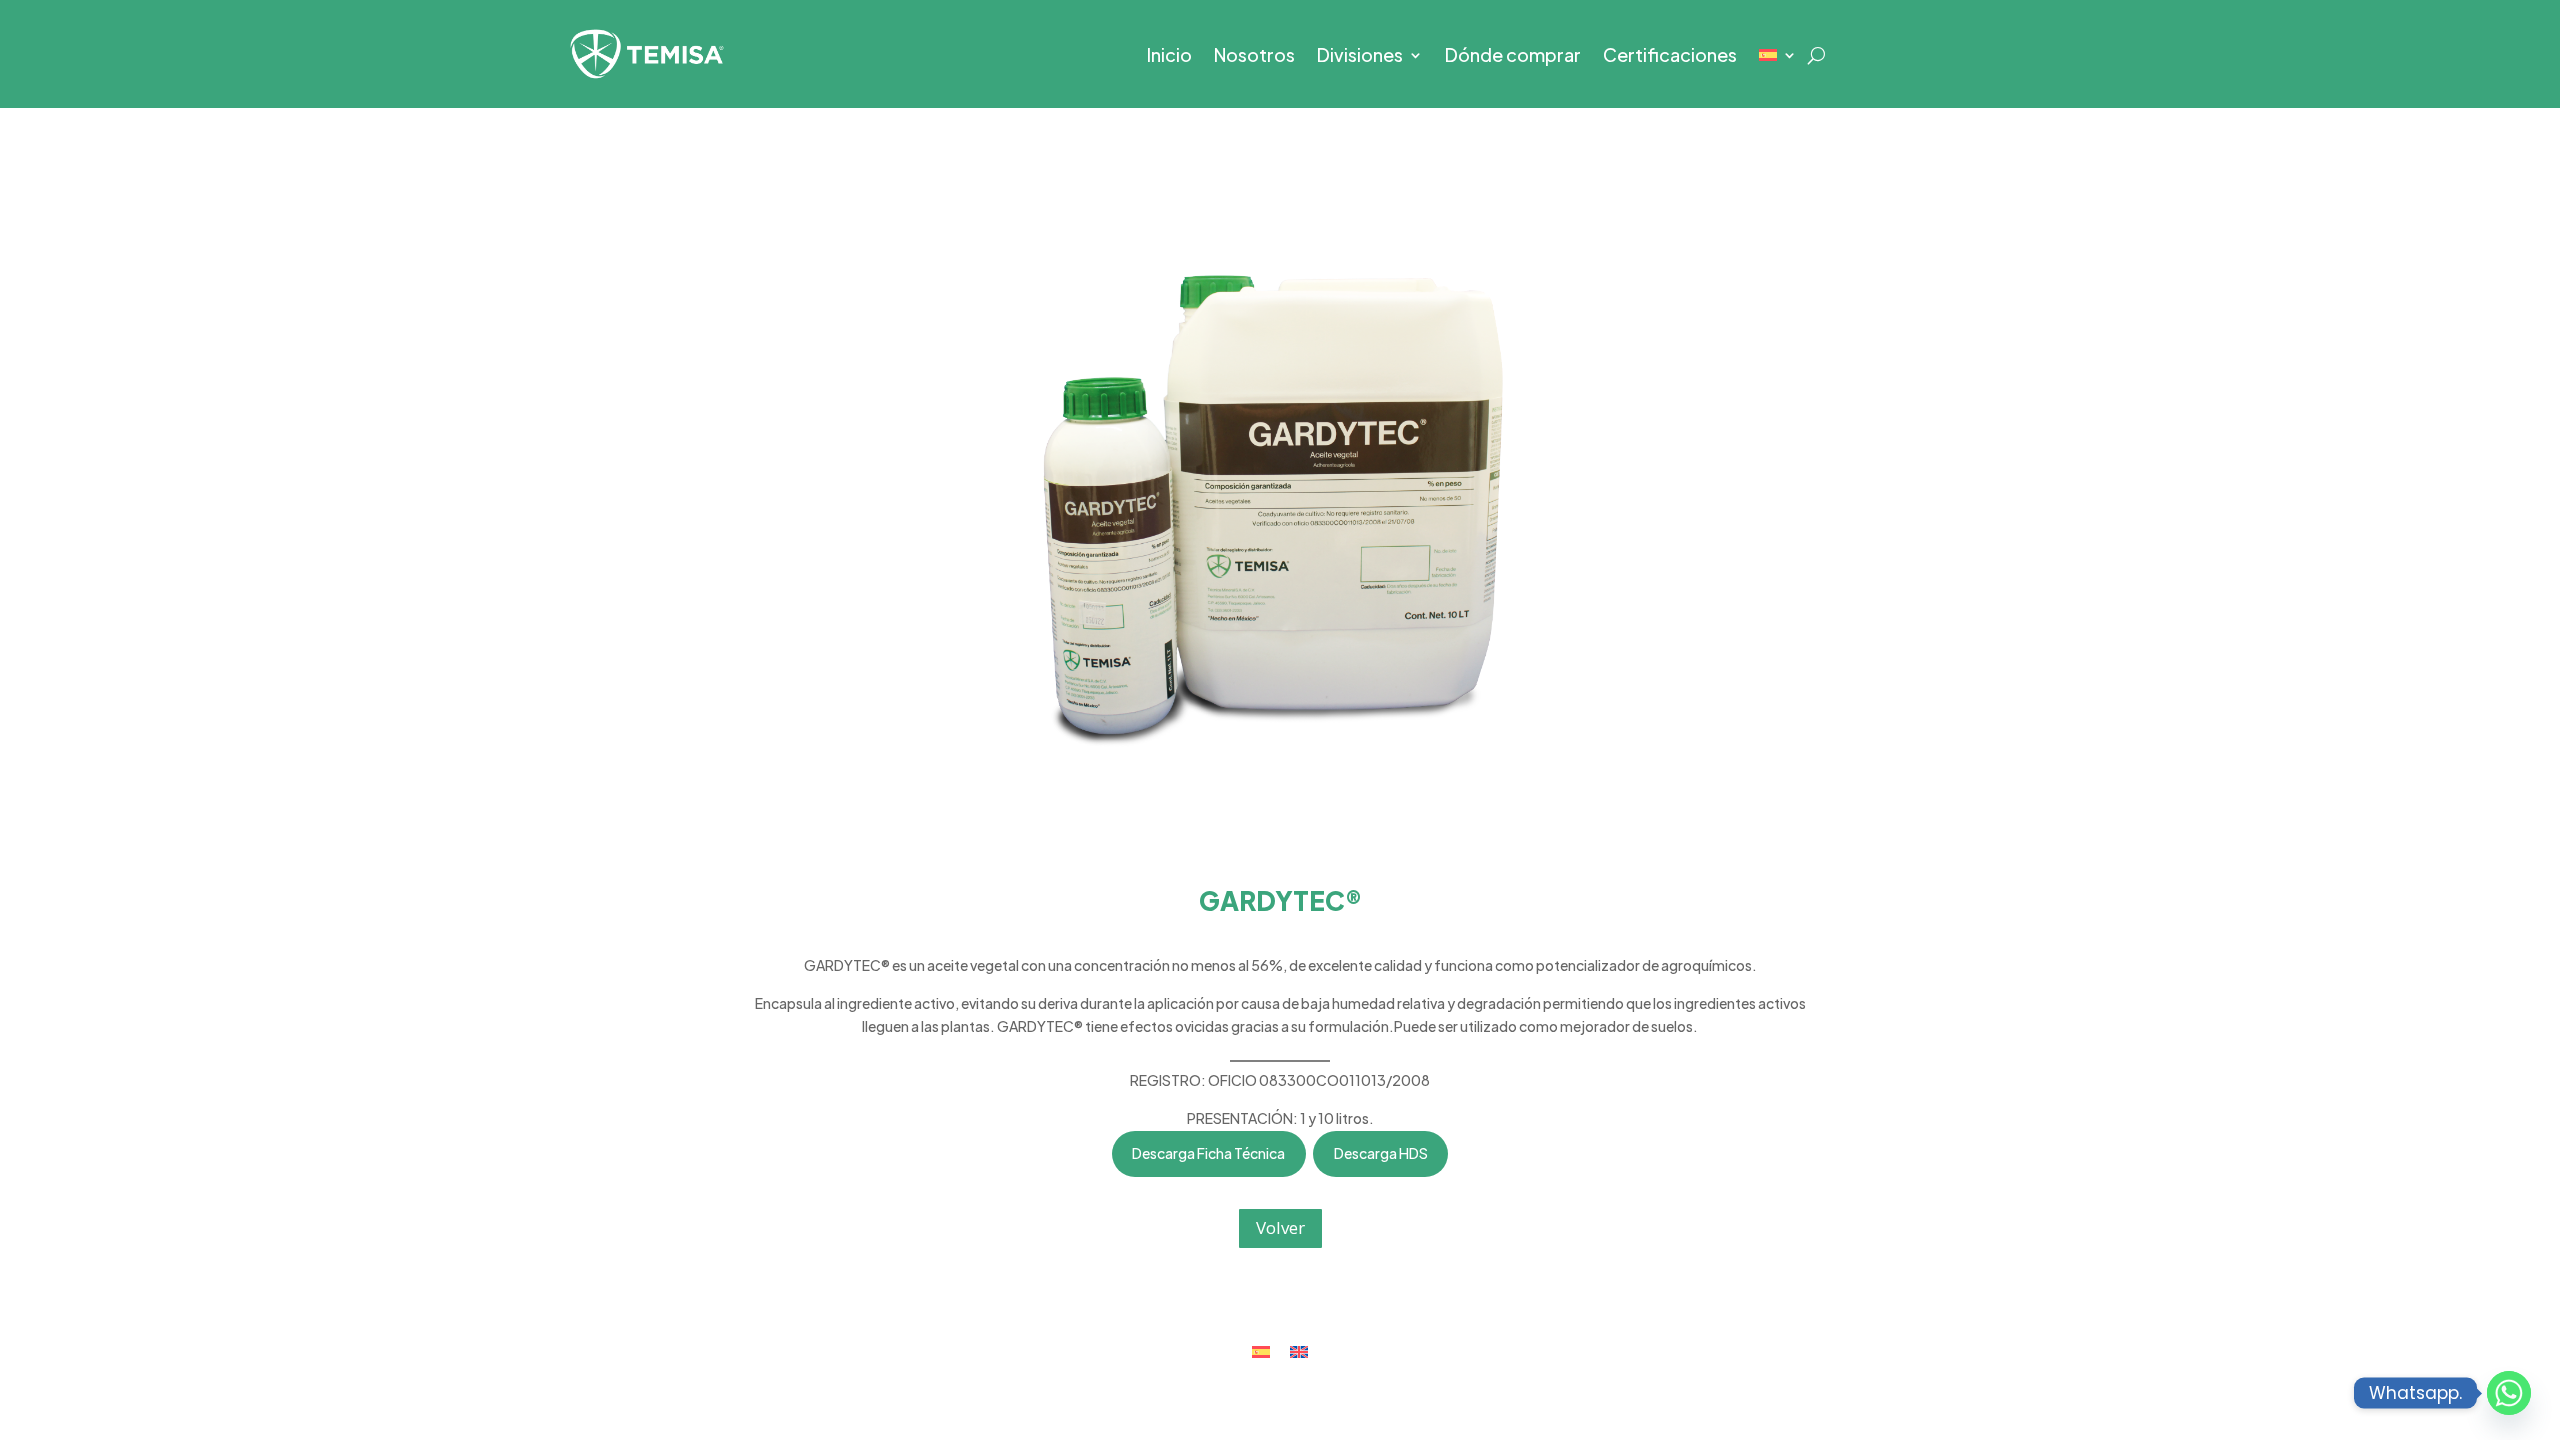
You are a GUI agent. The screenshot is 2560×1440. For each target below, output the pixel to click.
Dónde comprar (1513, 57)
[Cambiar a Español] (1261, 1351)
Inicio (1169, 57)
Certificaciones (1670, 57)
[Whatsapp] (2509, 1393)
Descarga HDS (1381, 1153)
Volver (1280, 1227)
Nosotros (1254, 57)
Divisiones (1360, 57)
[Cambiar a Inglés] (1299, 1351)
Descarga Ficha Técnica (1208, 1153)
